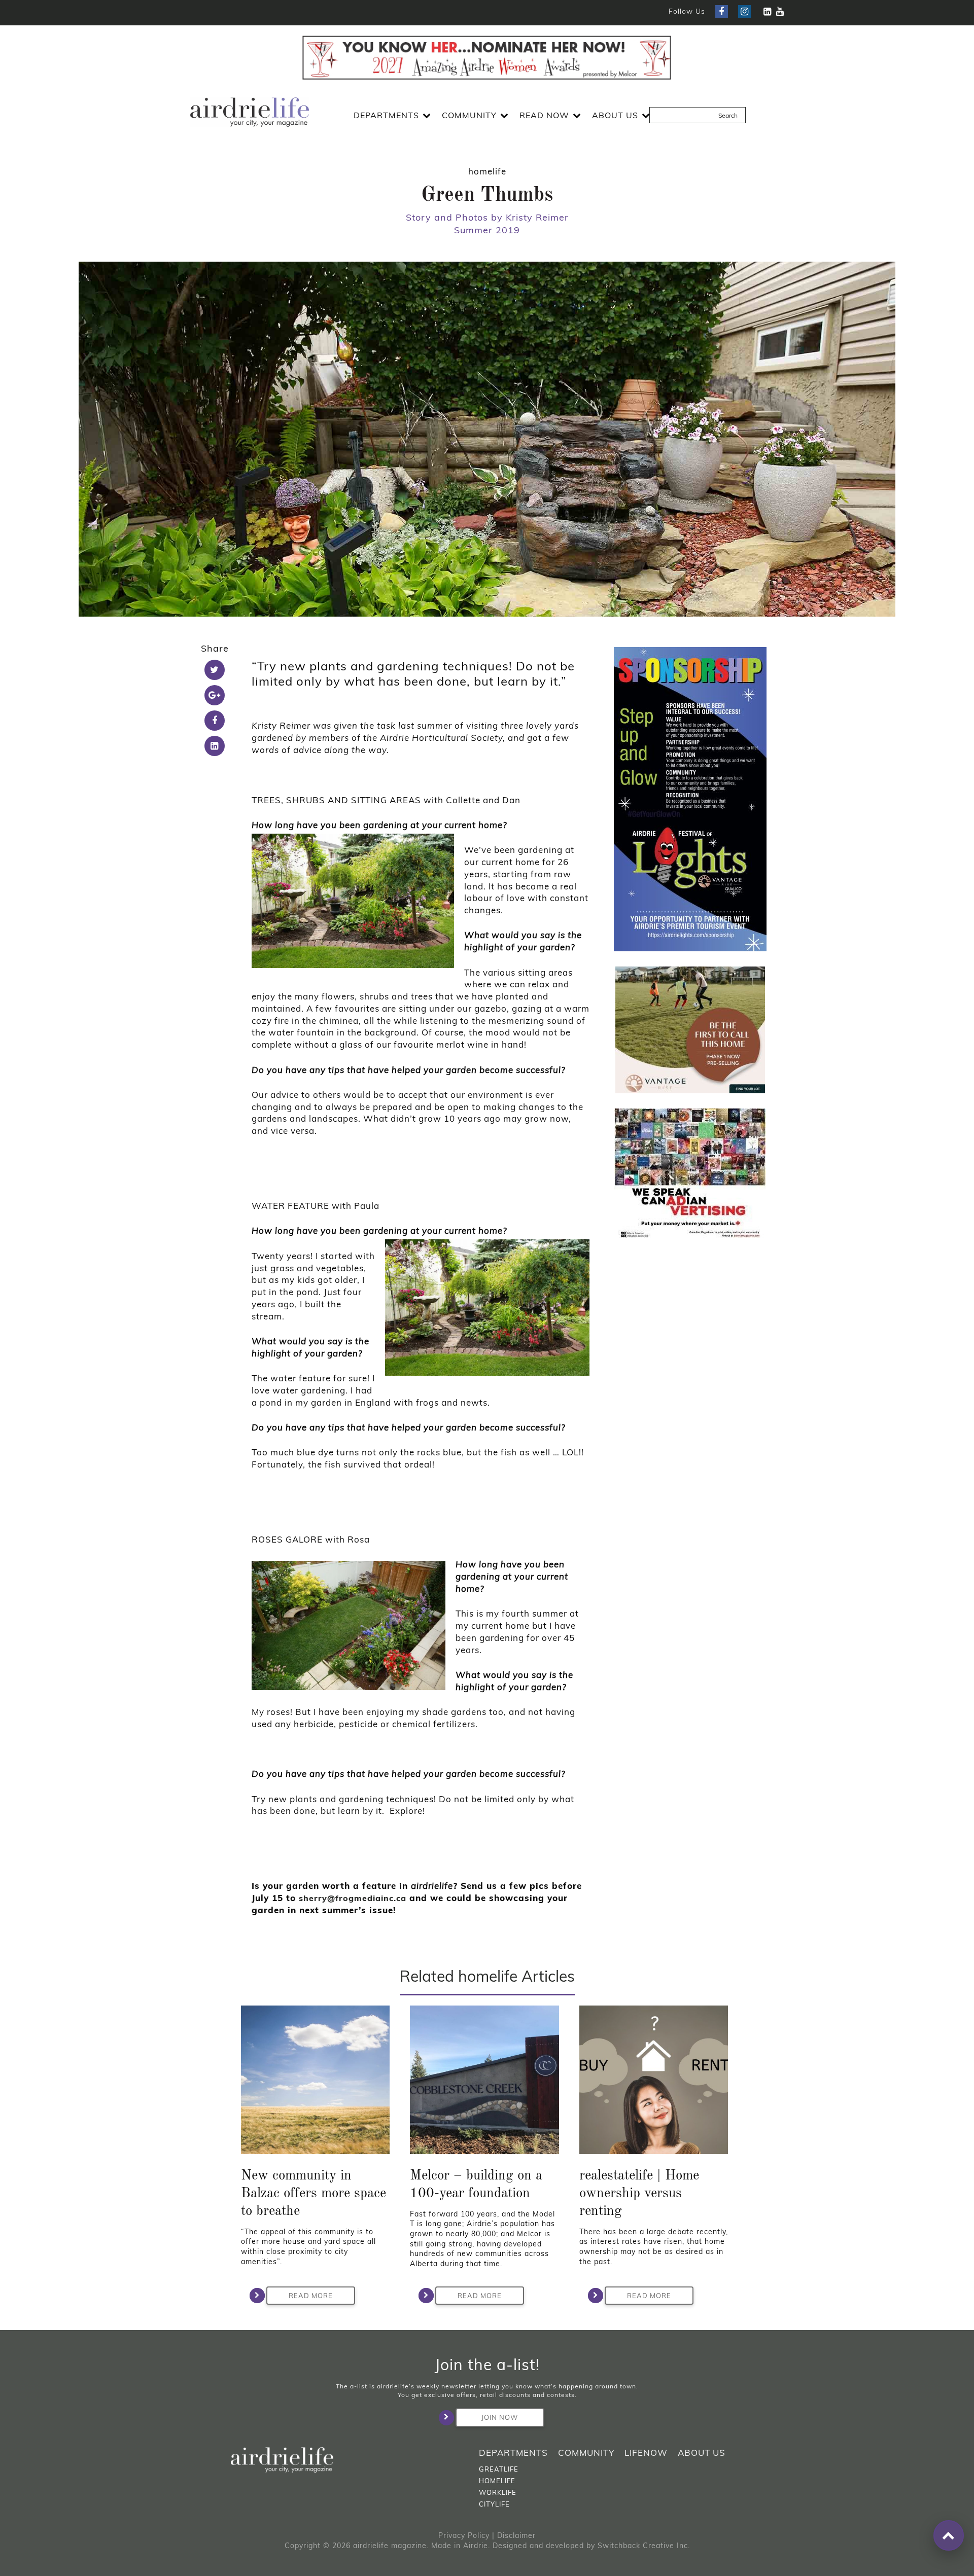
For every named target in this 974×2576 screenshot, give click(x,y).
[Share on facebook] (215, 721)
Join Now (500, 2417)
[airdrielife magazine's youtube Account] (780, 11)
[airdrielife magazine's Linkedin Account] (767, 11)
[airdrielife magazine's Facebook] (722, 11)
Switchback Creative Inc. (644, 2546)
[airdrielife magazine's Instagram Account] (744, 11)
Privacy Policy (464, 2535)
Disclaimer (516, 2535)
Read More (311, 2296)
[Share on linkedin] (215, 746)
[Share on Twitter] (215, 670)
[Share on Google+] (215, 695)
